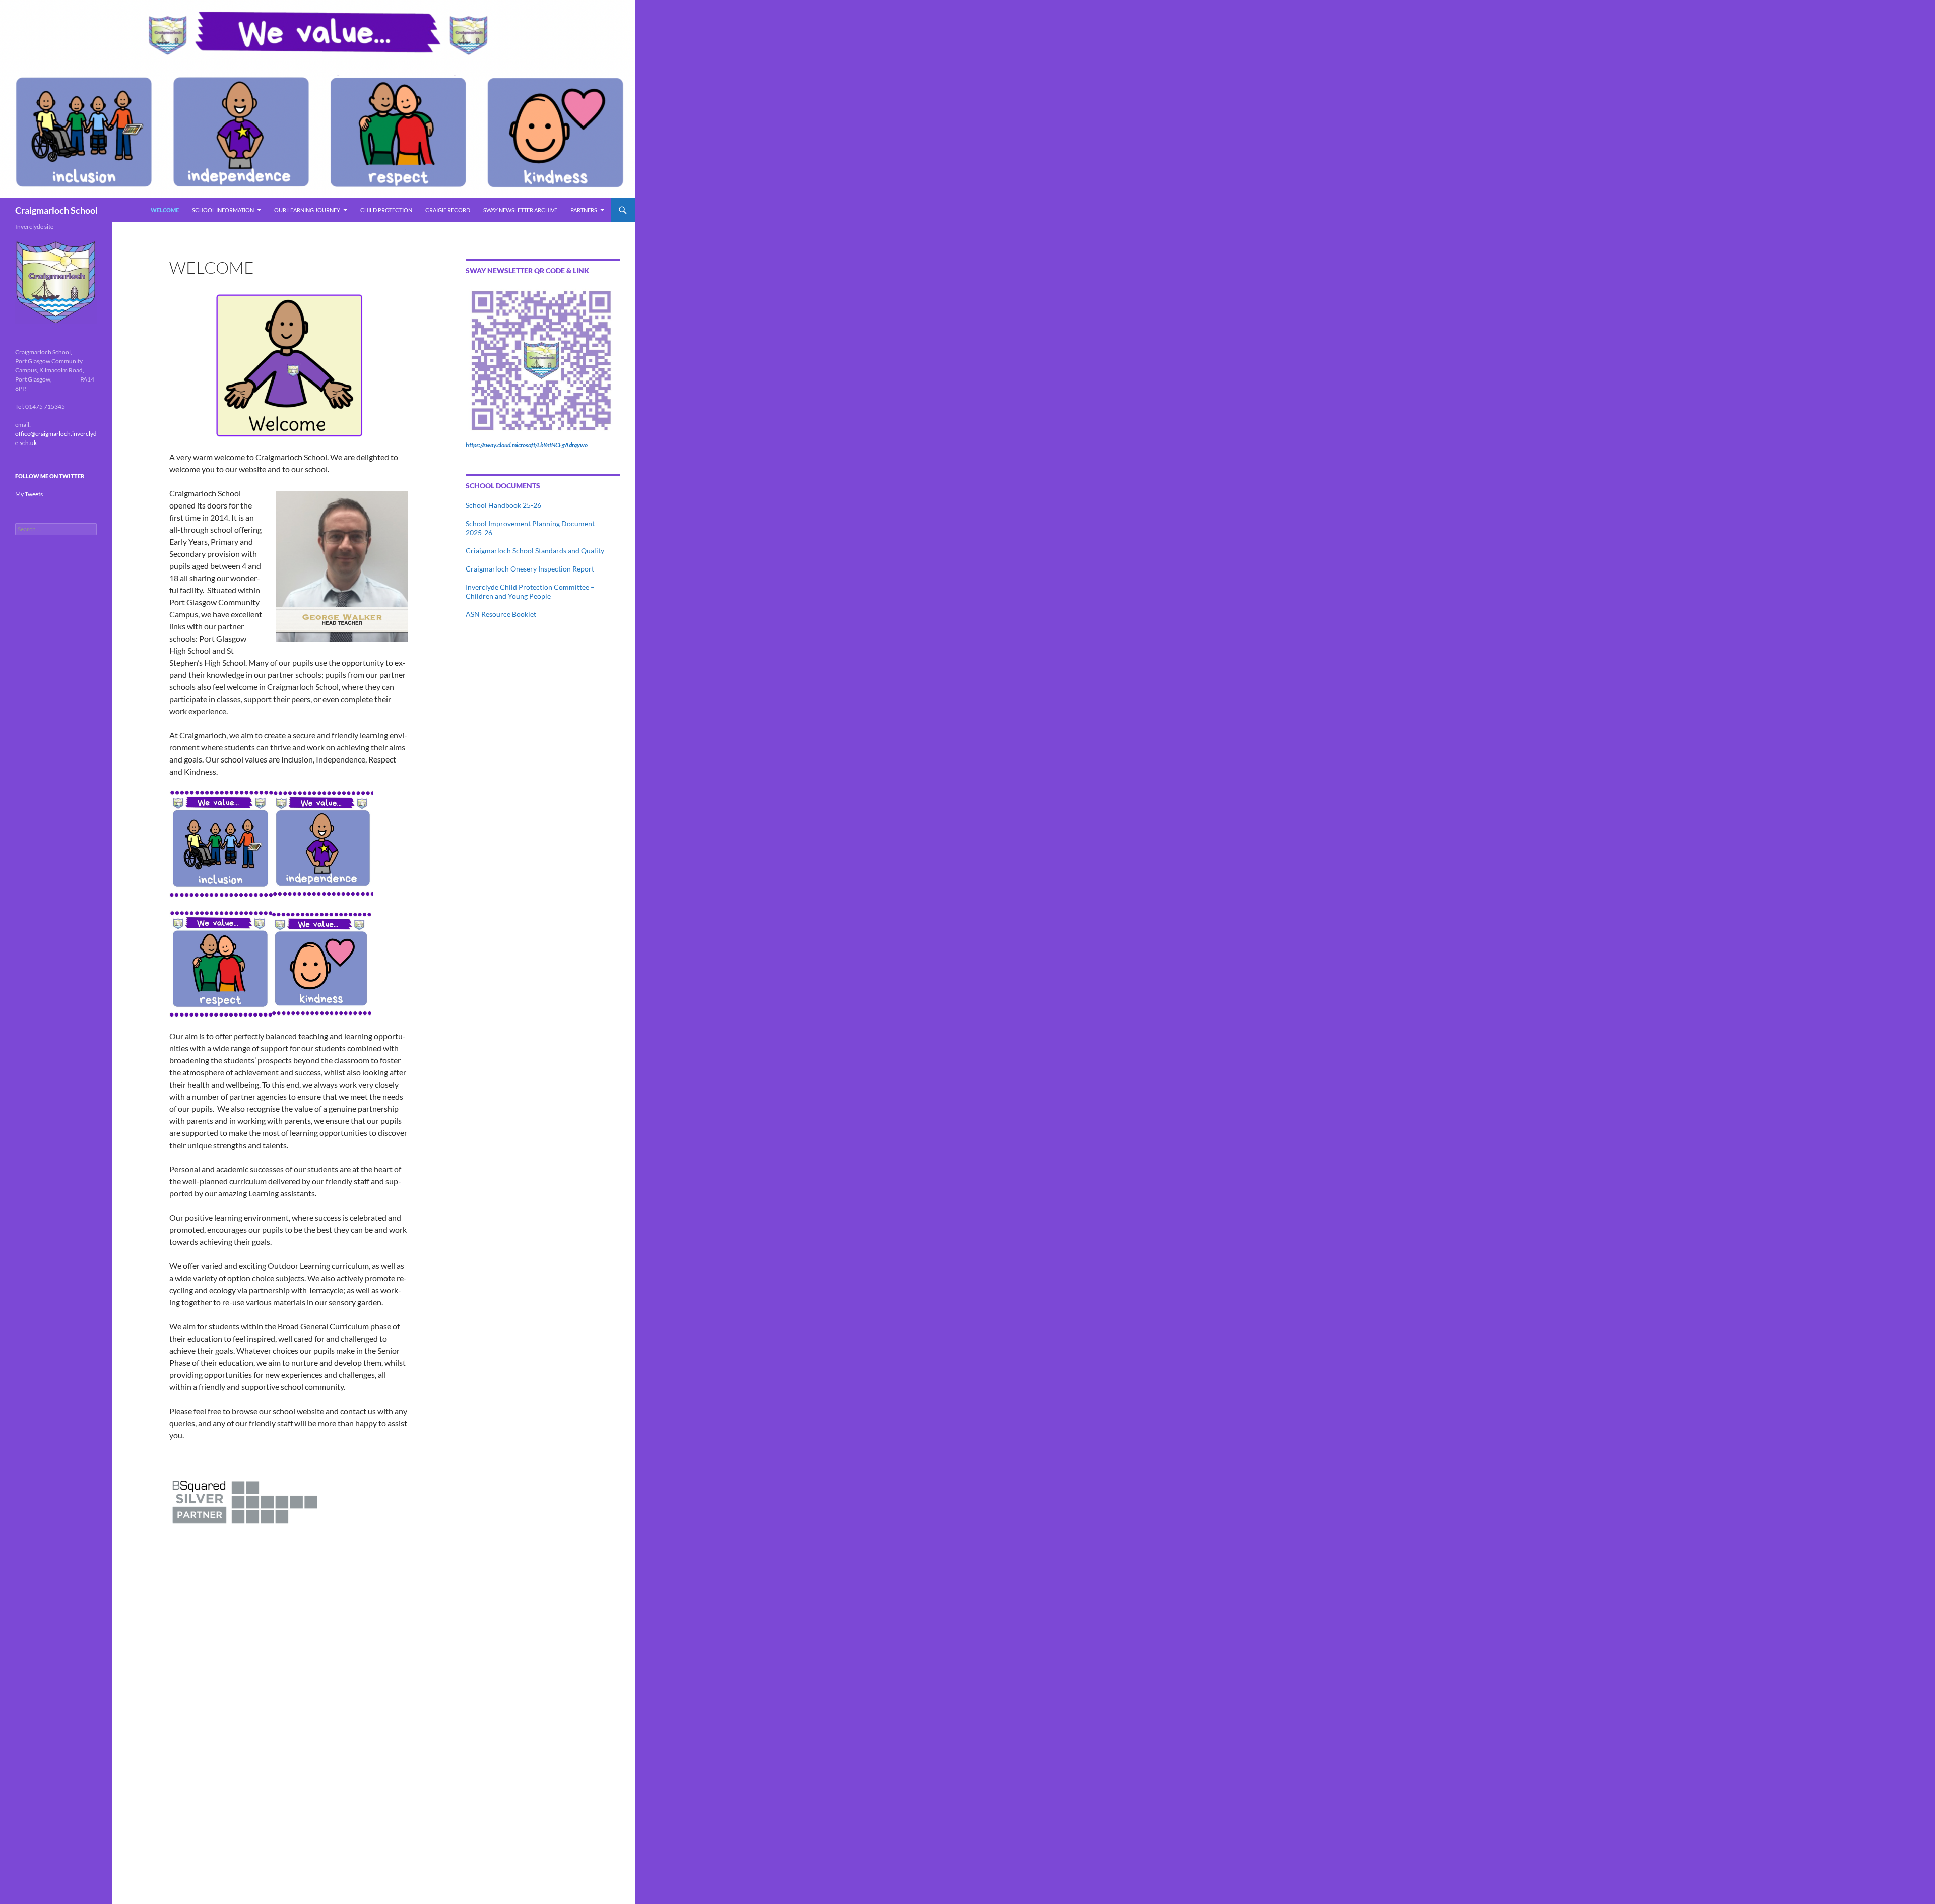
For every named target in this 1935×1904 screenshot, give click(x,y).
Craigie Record (448, 210)
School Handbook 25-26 (503, 505)
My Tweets (29, 494)
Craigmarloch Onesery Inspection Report (530, 569)
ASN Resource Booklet (501, 614)
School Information (223, 210)
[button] (289, 366)
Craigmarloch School (56, 210)
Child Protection (386, 210)
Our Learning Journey (307, 210)
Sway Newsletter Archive (520, 210)
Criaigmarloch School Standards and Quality (535, 551)
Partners (584, 210)
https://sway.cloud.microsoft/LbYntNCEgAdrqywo (527, 445)
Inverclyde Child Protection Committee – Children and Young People (530, 591)
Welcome (165, 210)
